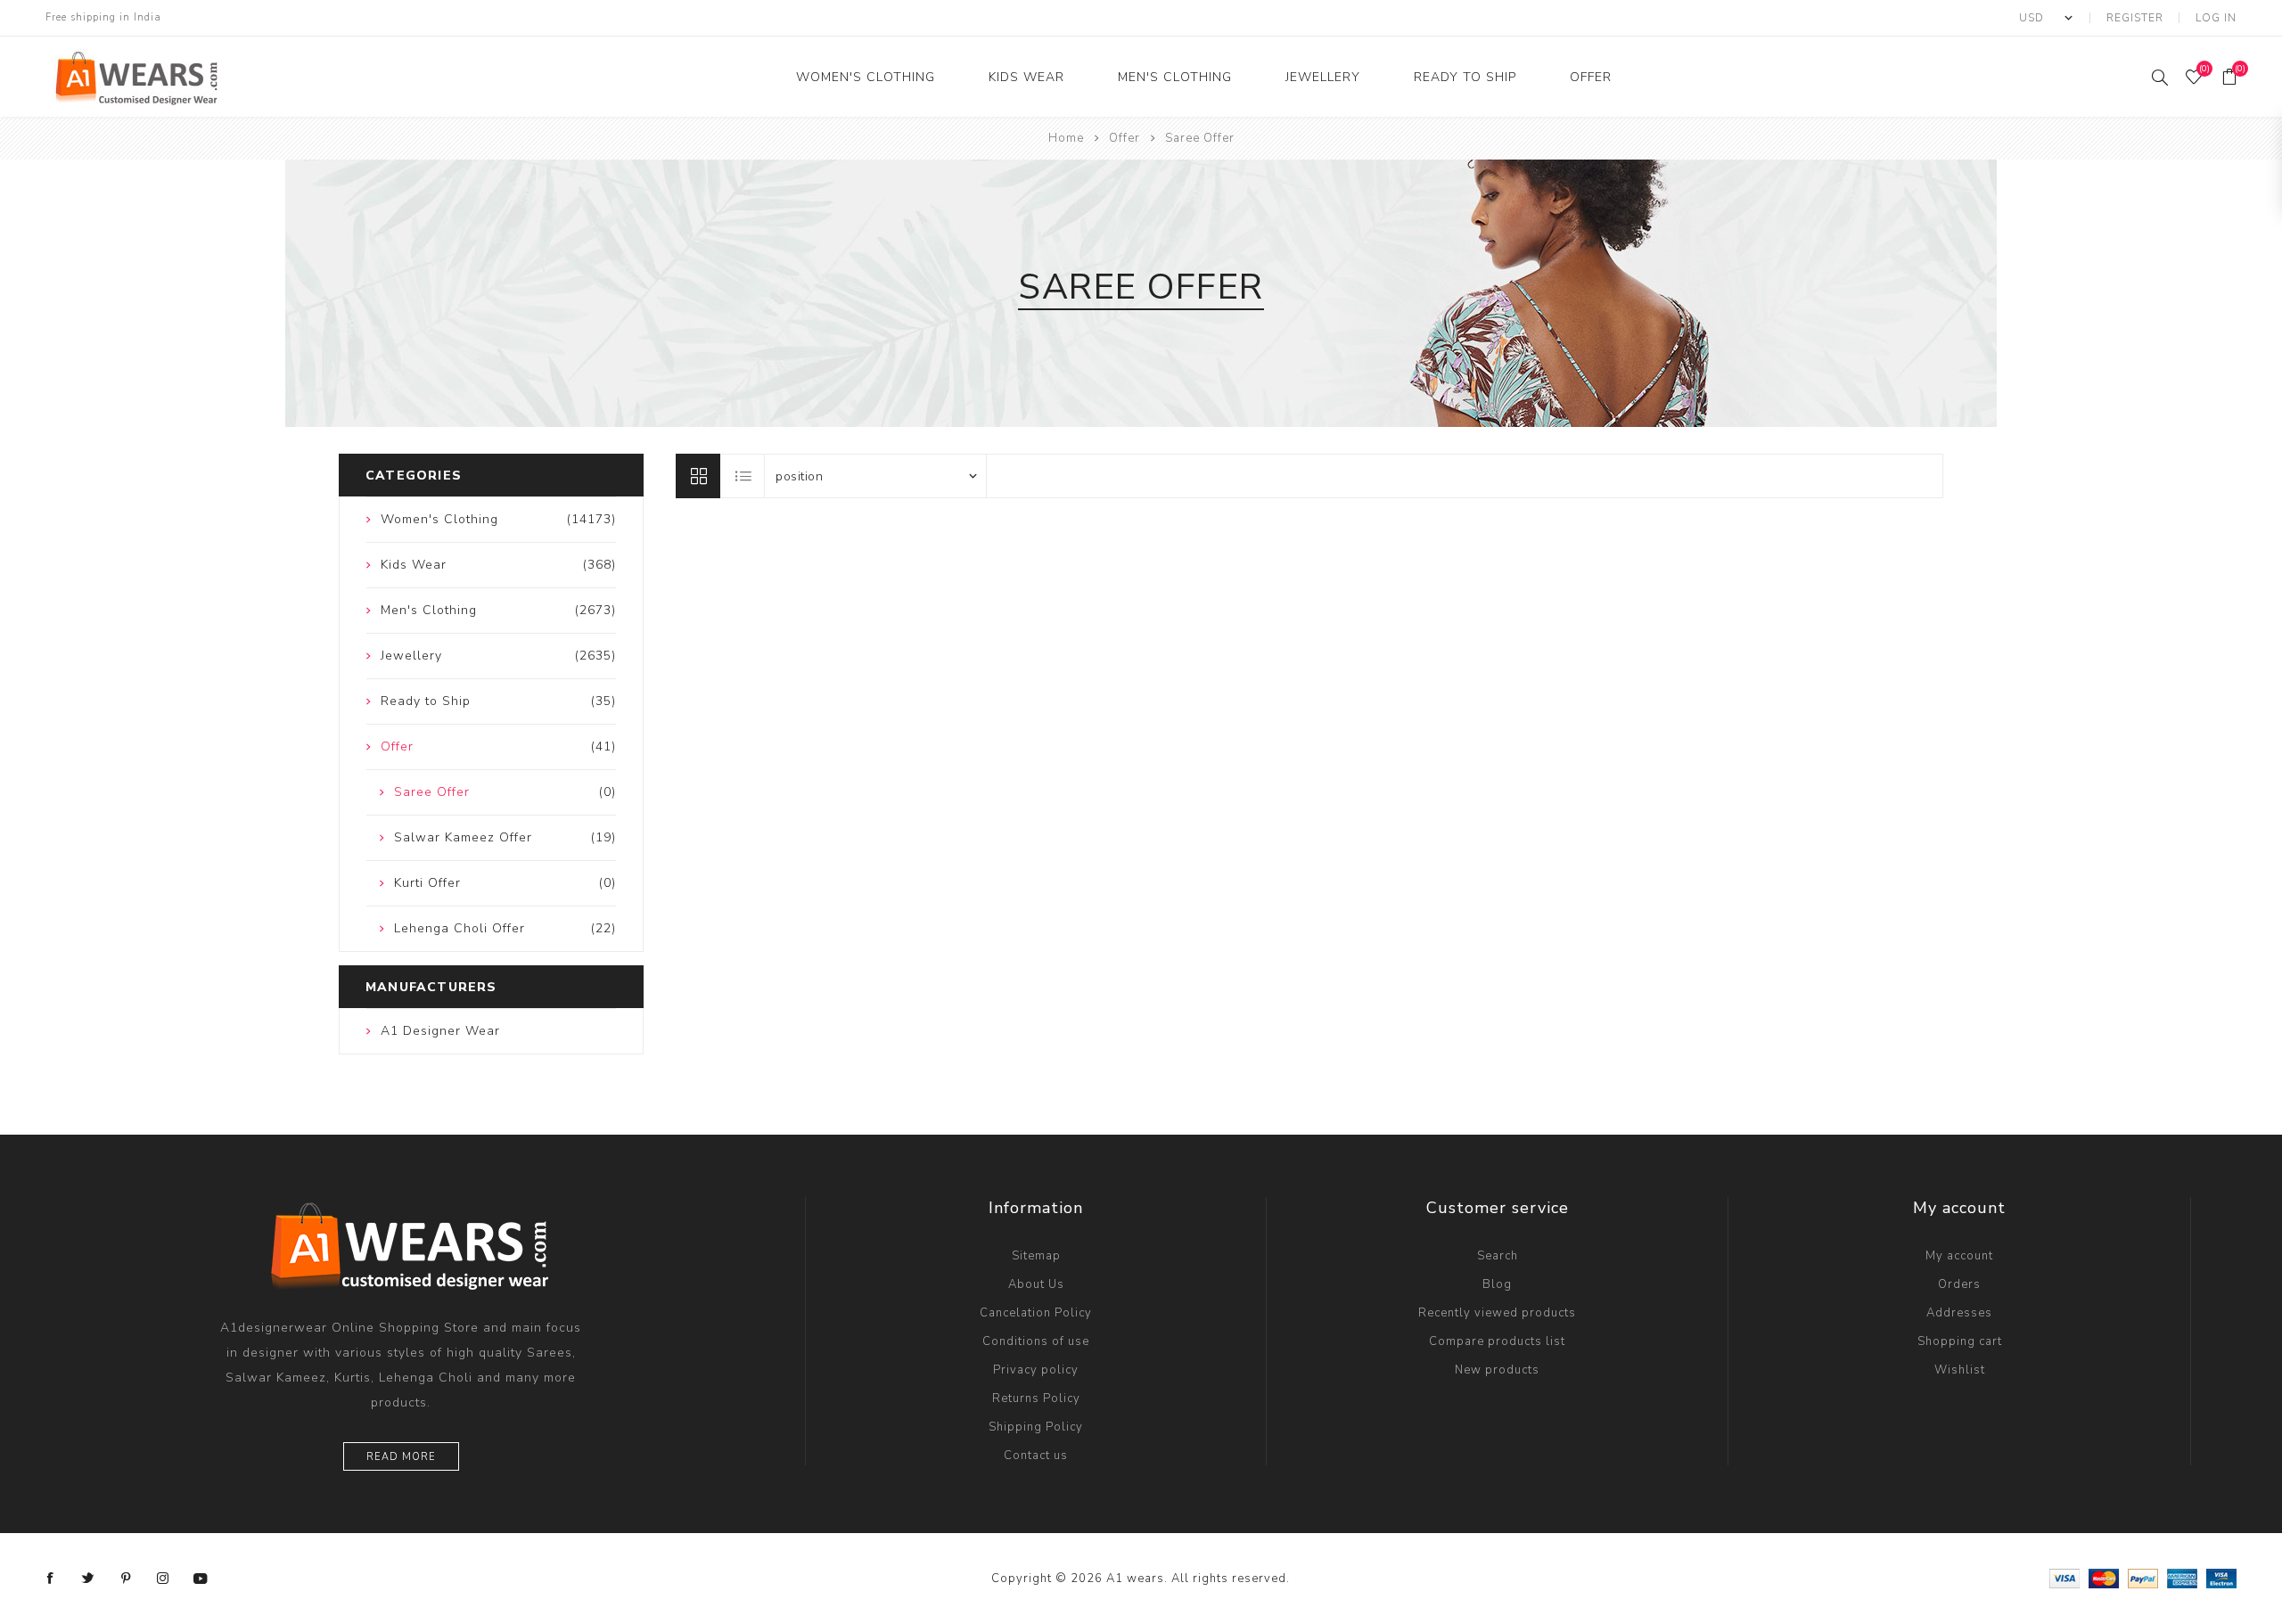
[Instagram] (163, 1579)
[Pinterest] (126, 1579)
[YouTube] (201, 1579)
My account (1959, 1256)
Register (2135, 18)
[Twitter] (88, 1579)
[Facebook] (51, 1579)
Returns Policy (1036, 1398)
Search (1498, 1256)
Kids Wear (1026, 77)
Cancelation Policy (1036, 1313)
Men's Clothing (1175, 77)
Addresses (1959, 1313)
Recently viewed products (1497, 1313)
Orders (1959, 1284)
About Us (1036, 1284)
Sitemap (1036, 1256)
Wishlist (1960, 1370)
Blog (1497, 1284)
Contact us (1036, 1456)
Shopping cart (1960, 1341)
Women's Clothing (866, 77)
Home (1066, 138)
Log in (2216, 18)
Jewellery (1323, 77)
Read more (401, 1457)
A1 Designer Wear (440, 1031)
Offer (1591, 77)
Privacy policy (1036, 1370)
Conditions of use (1036, 1341)
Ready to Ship (1465, 77)
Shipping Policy (1036, 1427)
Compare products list (1497, 1341)
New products (1497, 1370)
